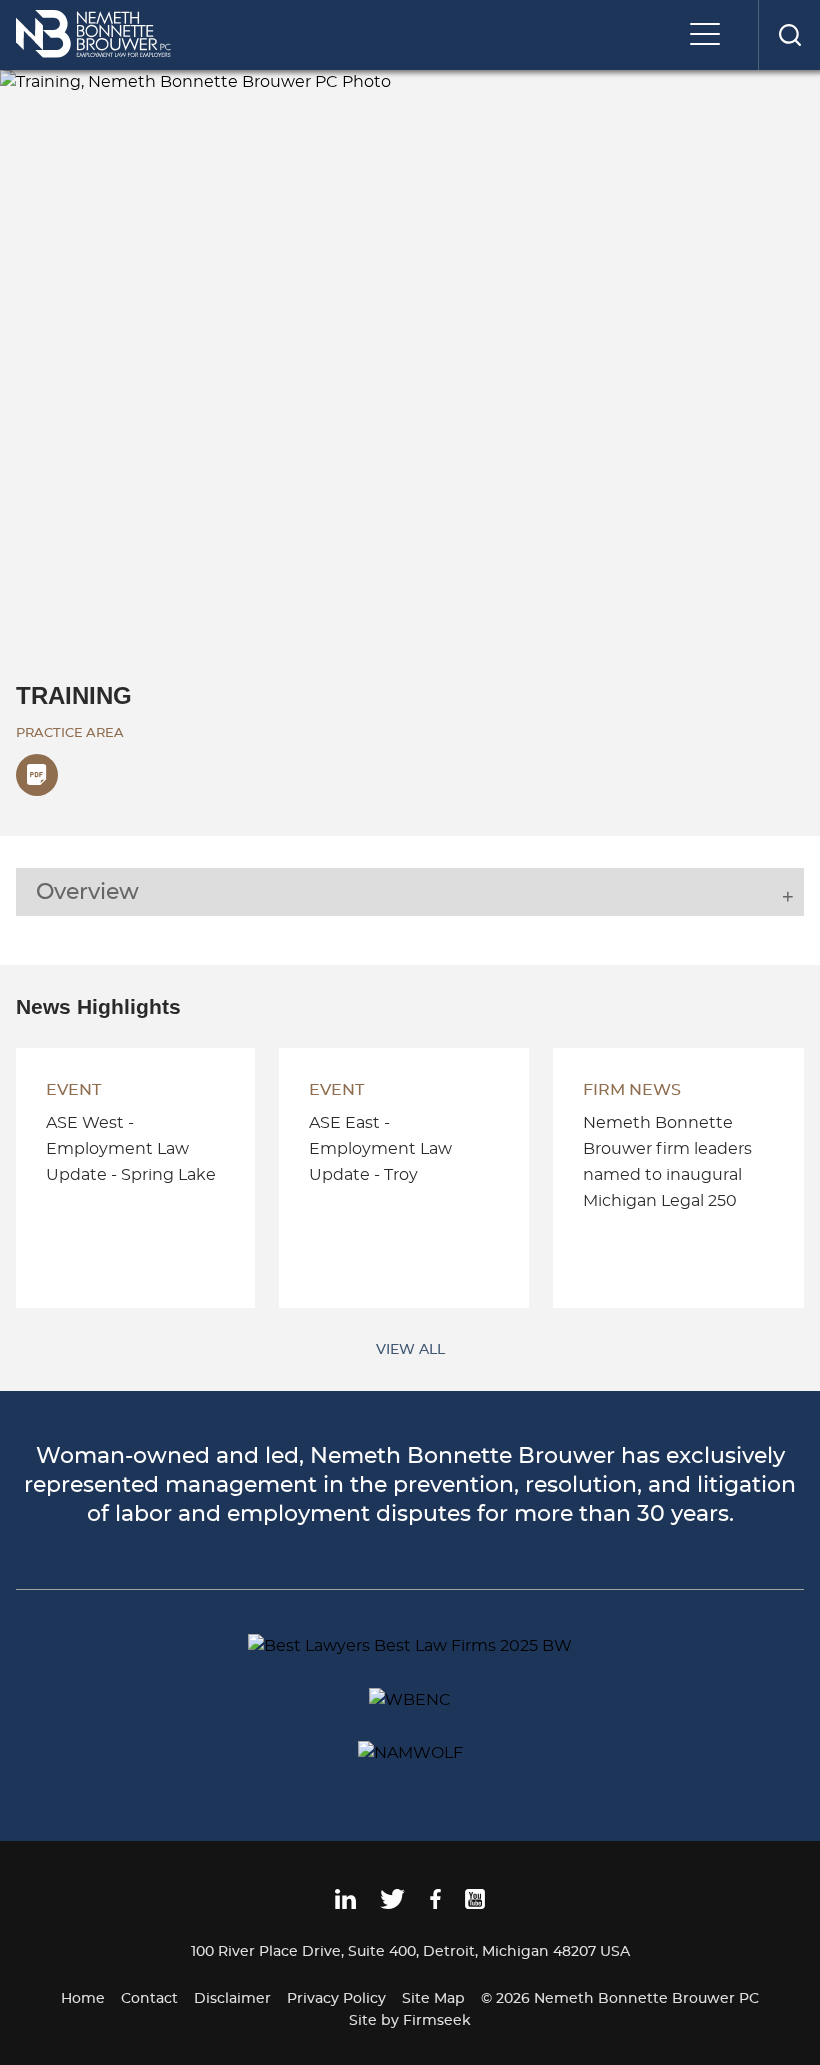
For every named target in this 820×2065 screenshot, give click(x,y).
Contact (149, 1999)
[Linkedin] (345, 1905)
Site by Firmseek (410, 2021)
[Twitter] (392, 1905)
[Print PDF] (37, 775)
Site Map (433, 1999)
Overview (87, 892)
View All (410, 1349)
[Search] (789, 35)
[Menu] (710, 36)
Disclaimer (232, 1999)
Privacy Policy (336, 1999)
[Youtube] (475, 1905)
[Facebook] (435, 1905)
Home (83, 1999)
